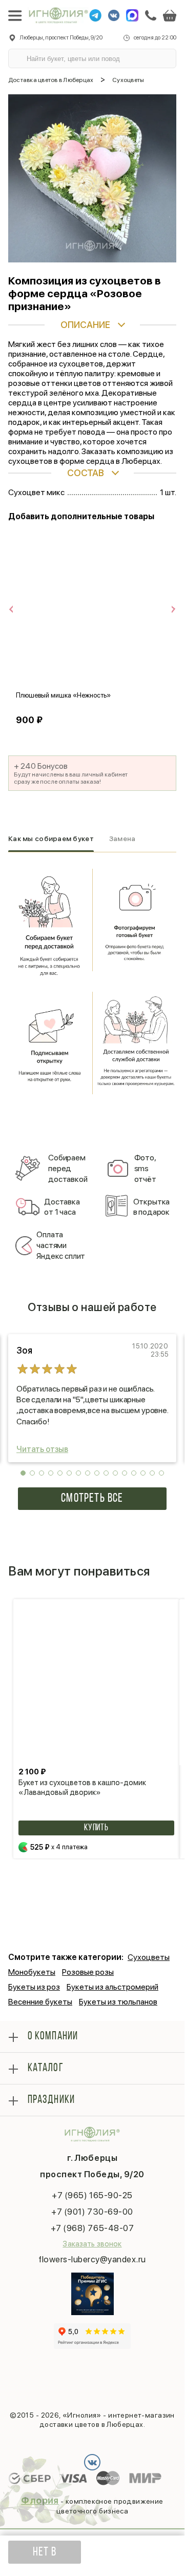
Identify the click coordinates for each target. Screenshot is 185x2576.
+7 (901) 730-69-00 (92, 2212)
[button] (23, 1473)
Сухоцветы (149, 1957)
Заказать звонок (92, 2244)
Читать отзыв (42, 1449)
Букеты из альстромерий (112, 1987)
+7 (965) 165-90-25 (92, 2195)
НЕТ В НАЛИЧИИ (44, 2555)
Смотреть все (92, 1499)
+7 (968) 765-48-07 (92, 2228)
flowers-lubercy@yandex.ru (92, 2259)
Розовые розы (88, 1972)
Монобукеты (32, 1972)
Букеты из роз (34, 1987)
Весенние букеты (40, 2002)
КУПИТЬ (96, 1828)
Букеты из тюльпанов (118, 2002)
